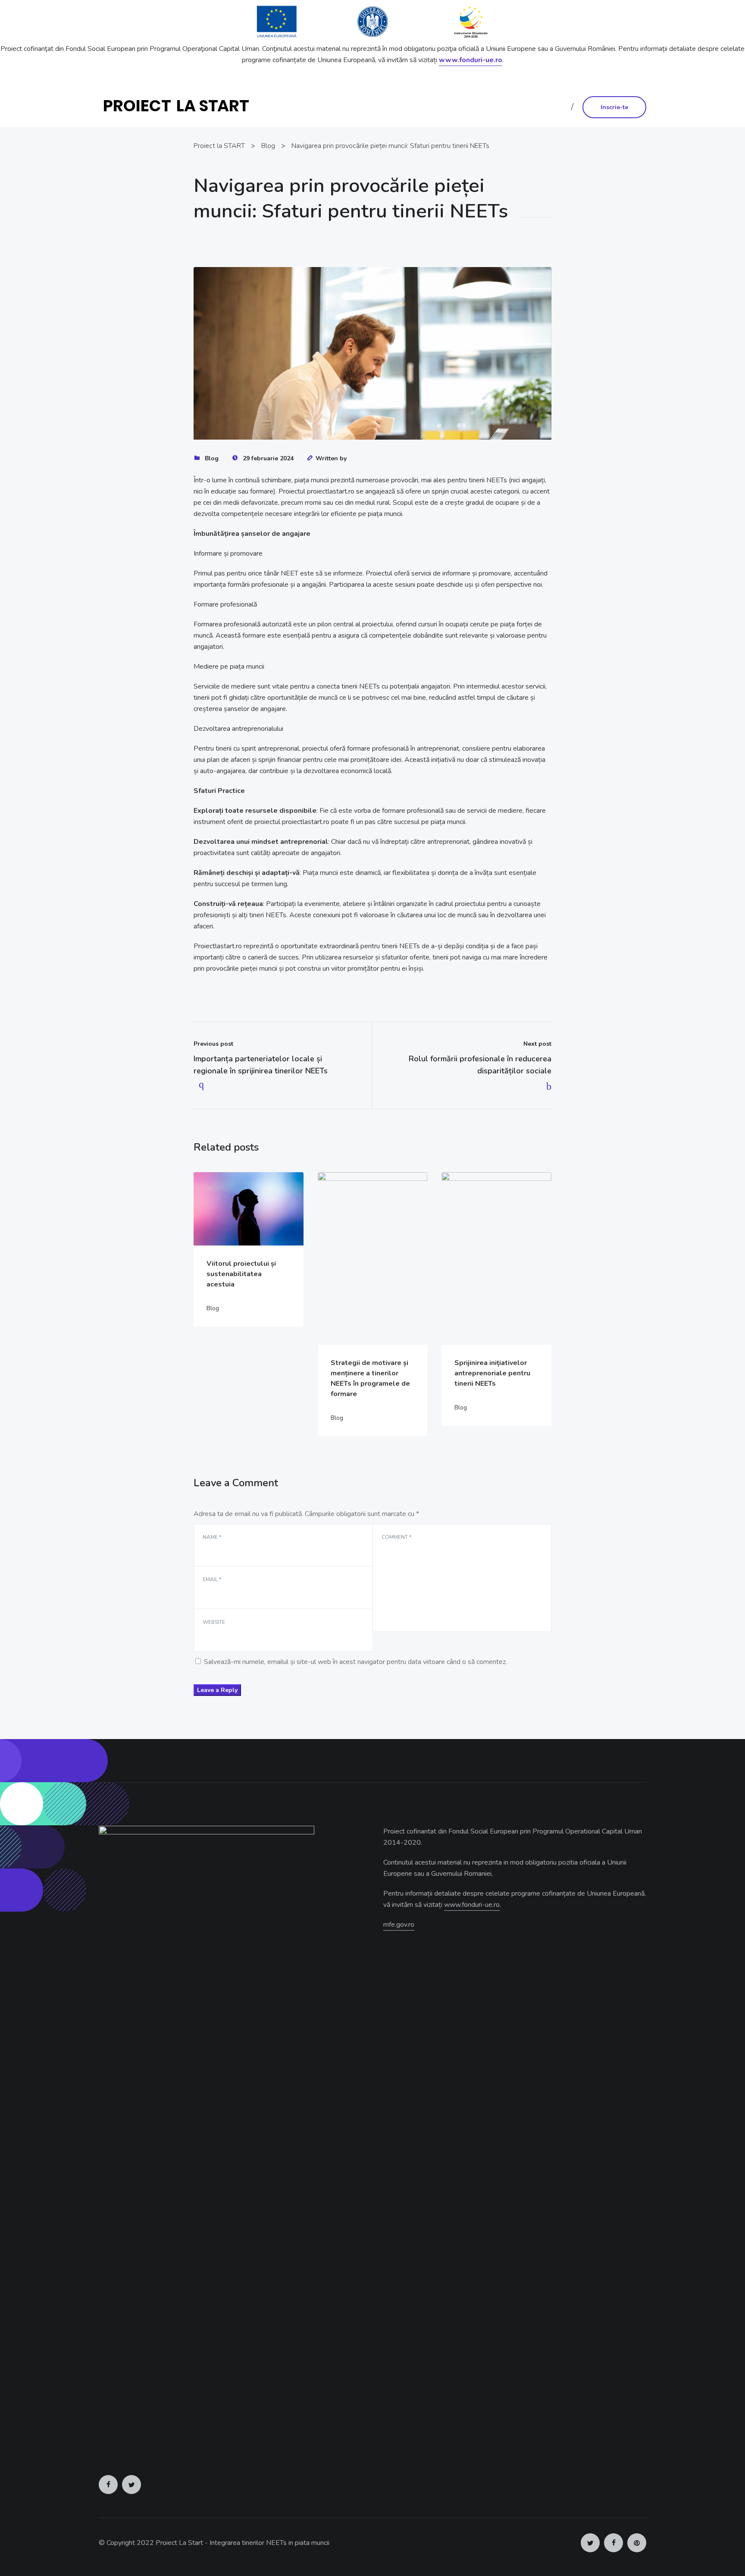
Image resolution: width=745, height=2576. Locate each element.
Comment (396, 1537)
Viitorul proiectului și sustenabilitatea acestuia (241, 1274)
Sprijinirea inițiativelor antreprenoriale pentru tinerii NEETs (492, 1373)
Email (212, 1579)
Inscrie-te (614, 107)
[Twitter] (131, 2485)
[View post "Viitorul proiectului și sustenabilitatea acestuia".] (249, 1209)
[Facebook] (108, 2485)
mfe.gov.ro (399, 1925)
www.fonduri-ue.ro (471, 60)
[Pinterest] (637, 2543)
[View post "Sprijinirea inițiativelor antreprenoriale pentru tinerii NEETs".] (496, 1258)
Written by (331, 458)
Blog (212, 458)
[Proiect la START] (180, 107)
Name (212, 1537)
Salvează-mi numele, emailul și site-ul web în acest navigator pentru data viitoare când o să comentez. (355, 1662)
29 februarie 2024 (268, 458)
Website (214, 1622)
